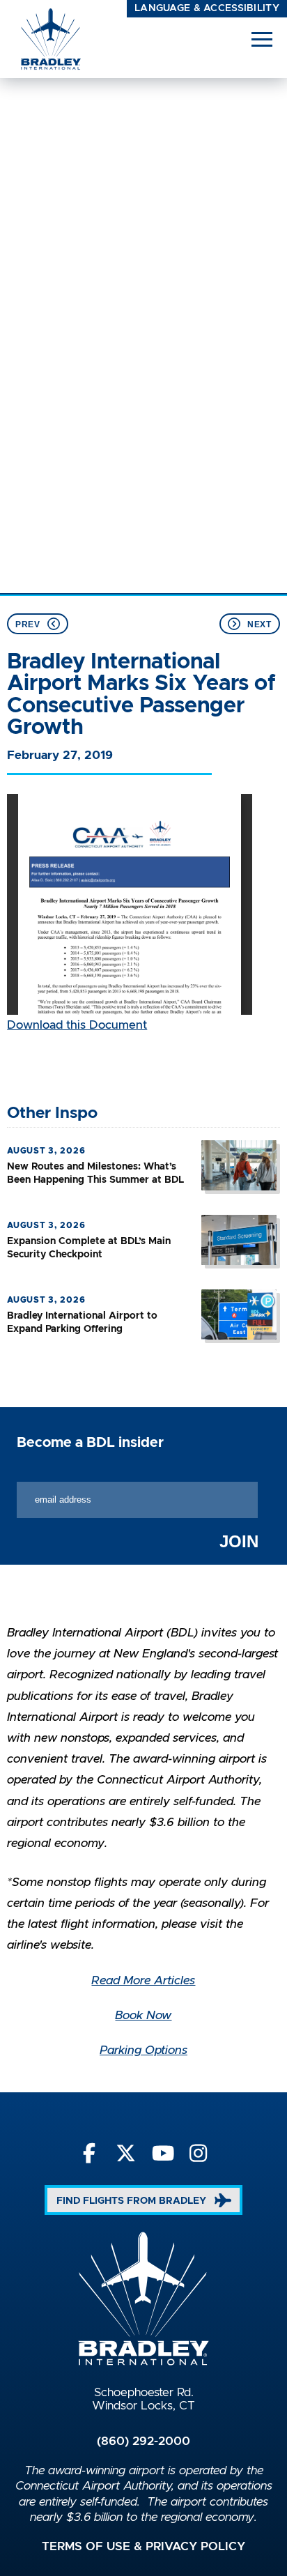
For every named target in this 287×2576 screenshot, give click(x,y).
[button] (262, 39)
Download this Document (77, 1025)
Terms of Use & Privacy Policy (143, 2547)
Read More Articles (143, 1981)
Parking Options (143, 2050)
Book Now (143, 2016)
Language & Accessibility (207, 8)
